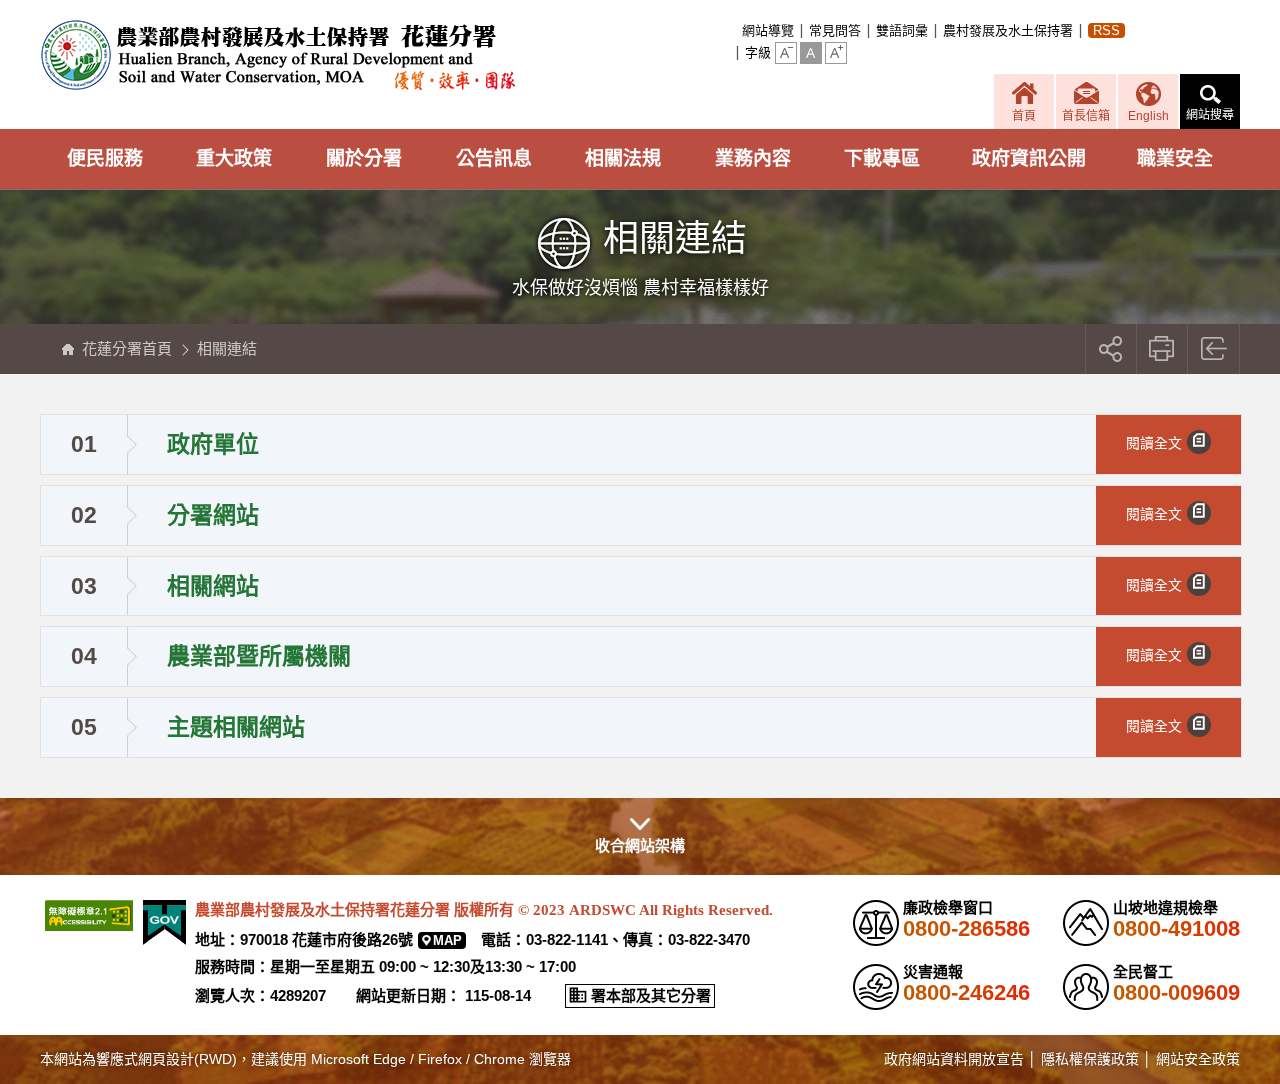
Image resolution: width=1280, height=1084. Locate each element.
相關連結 (227, 348)
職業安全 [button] (1175, 158)
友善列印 (1162, 349)
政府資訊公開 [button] (1029, 158)
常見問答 (835, 30)
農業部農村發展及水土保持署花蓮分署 (277, 55)
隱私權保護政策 (1090, 1059)
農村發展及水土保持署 (1008, 30)
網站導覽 (768, 30)
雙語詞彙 (902, 30)
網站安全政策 (1198, 1059)
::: (736, 30)
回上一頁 (1214, 349)
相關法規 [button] (623, 158)
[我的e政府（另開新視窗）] (164, 922)
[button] (786, 53)
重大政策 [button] (234, 158)
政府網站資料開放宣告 (954, 1059)
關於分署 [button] (364, 158)
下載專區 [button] (882, 158)
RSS (1106, 30)
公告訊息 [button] (494, 158)
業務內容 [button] (753, 158)
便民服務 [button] (105, 158)
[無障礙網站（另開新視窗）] (89, 915)
